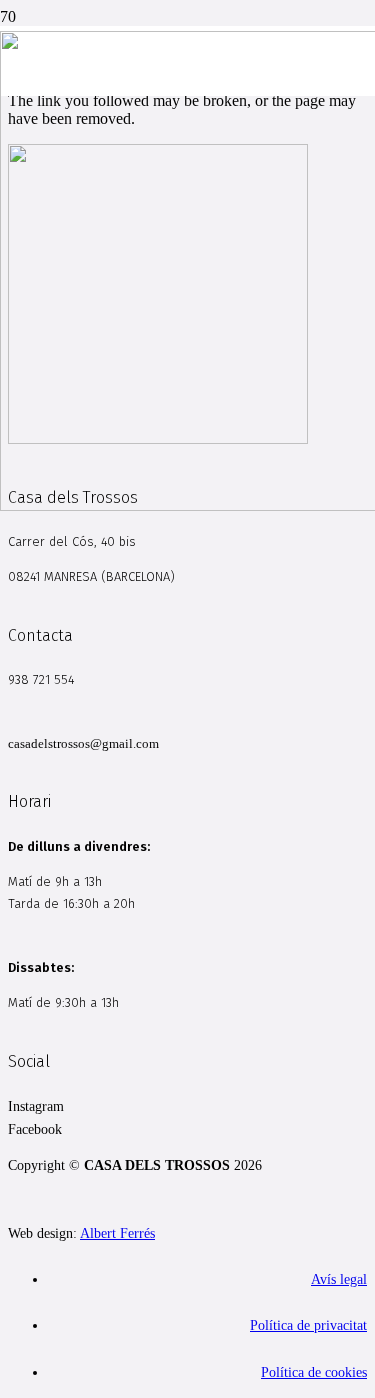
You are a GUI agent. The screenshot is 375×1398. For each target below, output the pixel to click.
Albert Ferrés (117, 1233)
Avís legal (339, 1279)
